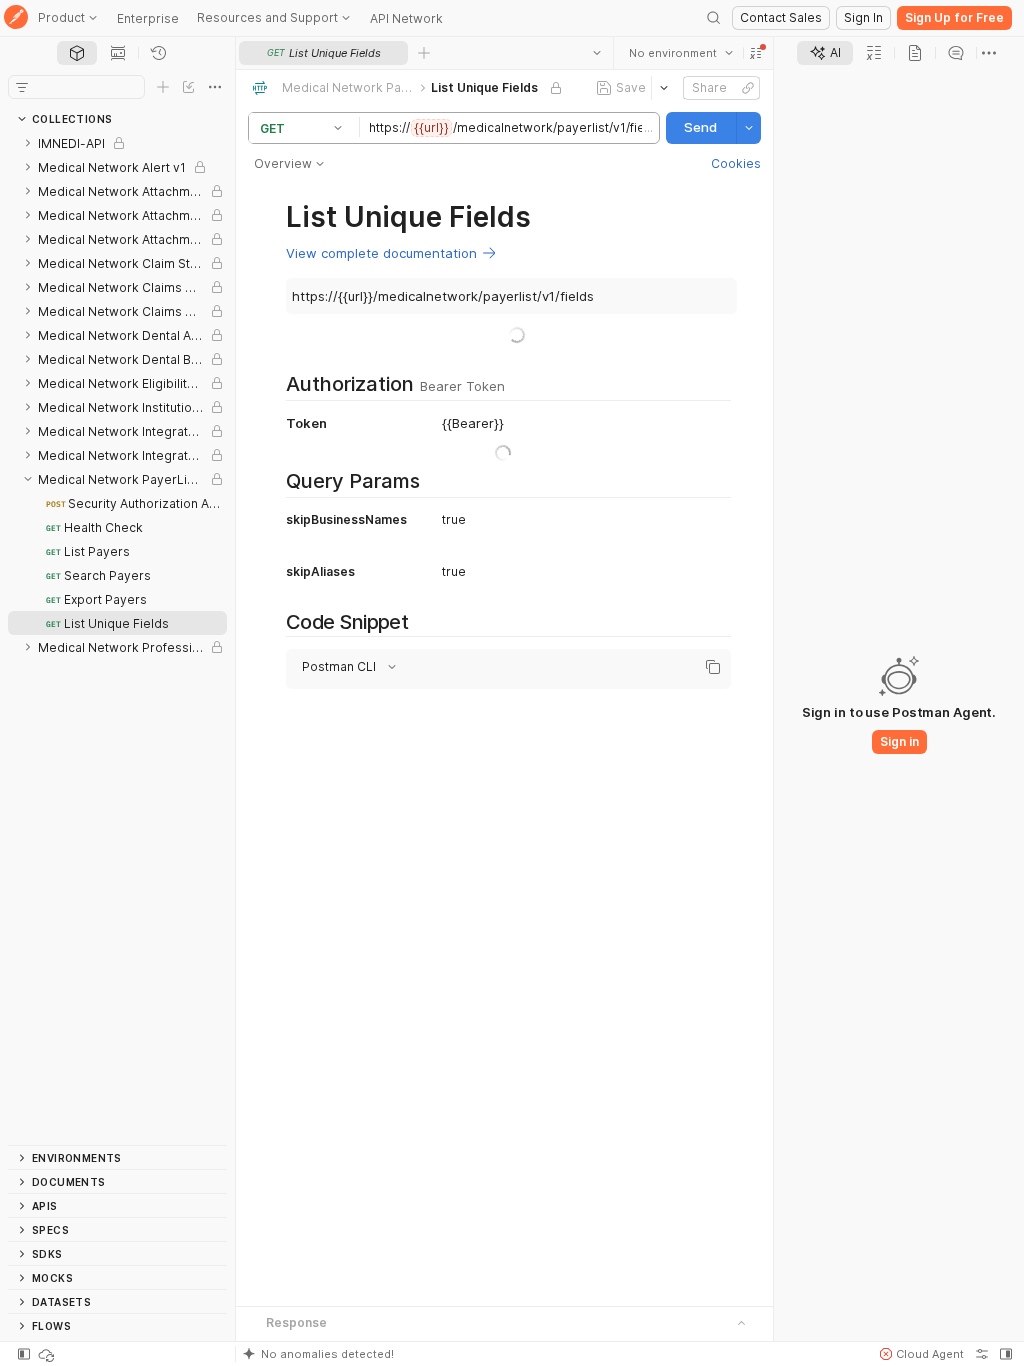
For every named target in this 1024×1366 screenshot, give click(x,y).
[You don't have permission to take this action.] (424, 53)
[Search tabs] (597, 53)
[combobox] (681, 53)
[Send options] (749, 128)
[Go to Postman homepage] (16, 18)
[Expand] (28, 143)
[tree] (117, 638)
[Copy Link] (748, 88)
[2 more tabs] (989, 53)
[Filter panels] (22, 87)
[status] (48, 1354)
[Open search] (714, 18)
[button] (756, 53)
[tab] (77, 53)
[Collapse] (28, 479)
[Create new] (163, 87)
